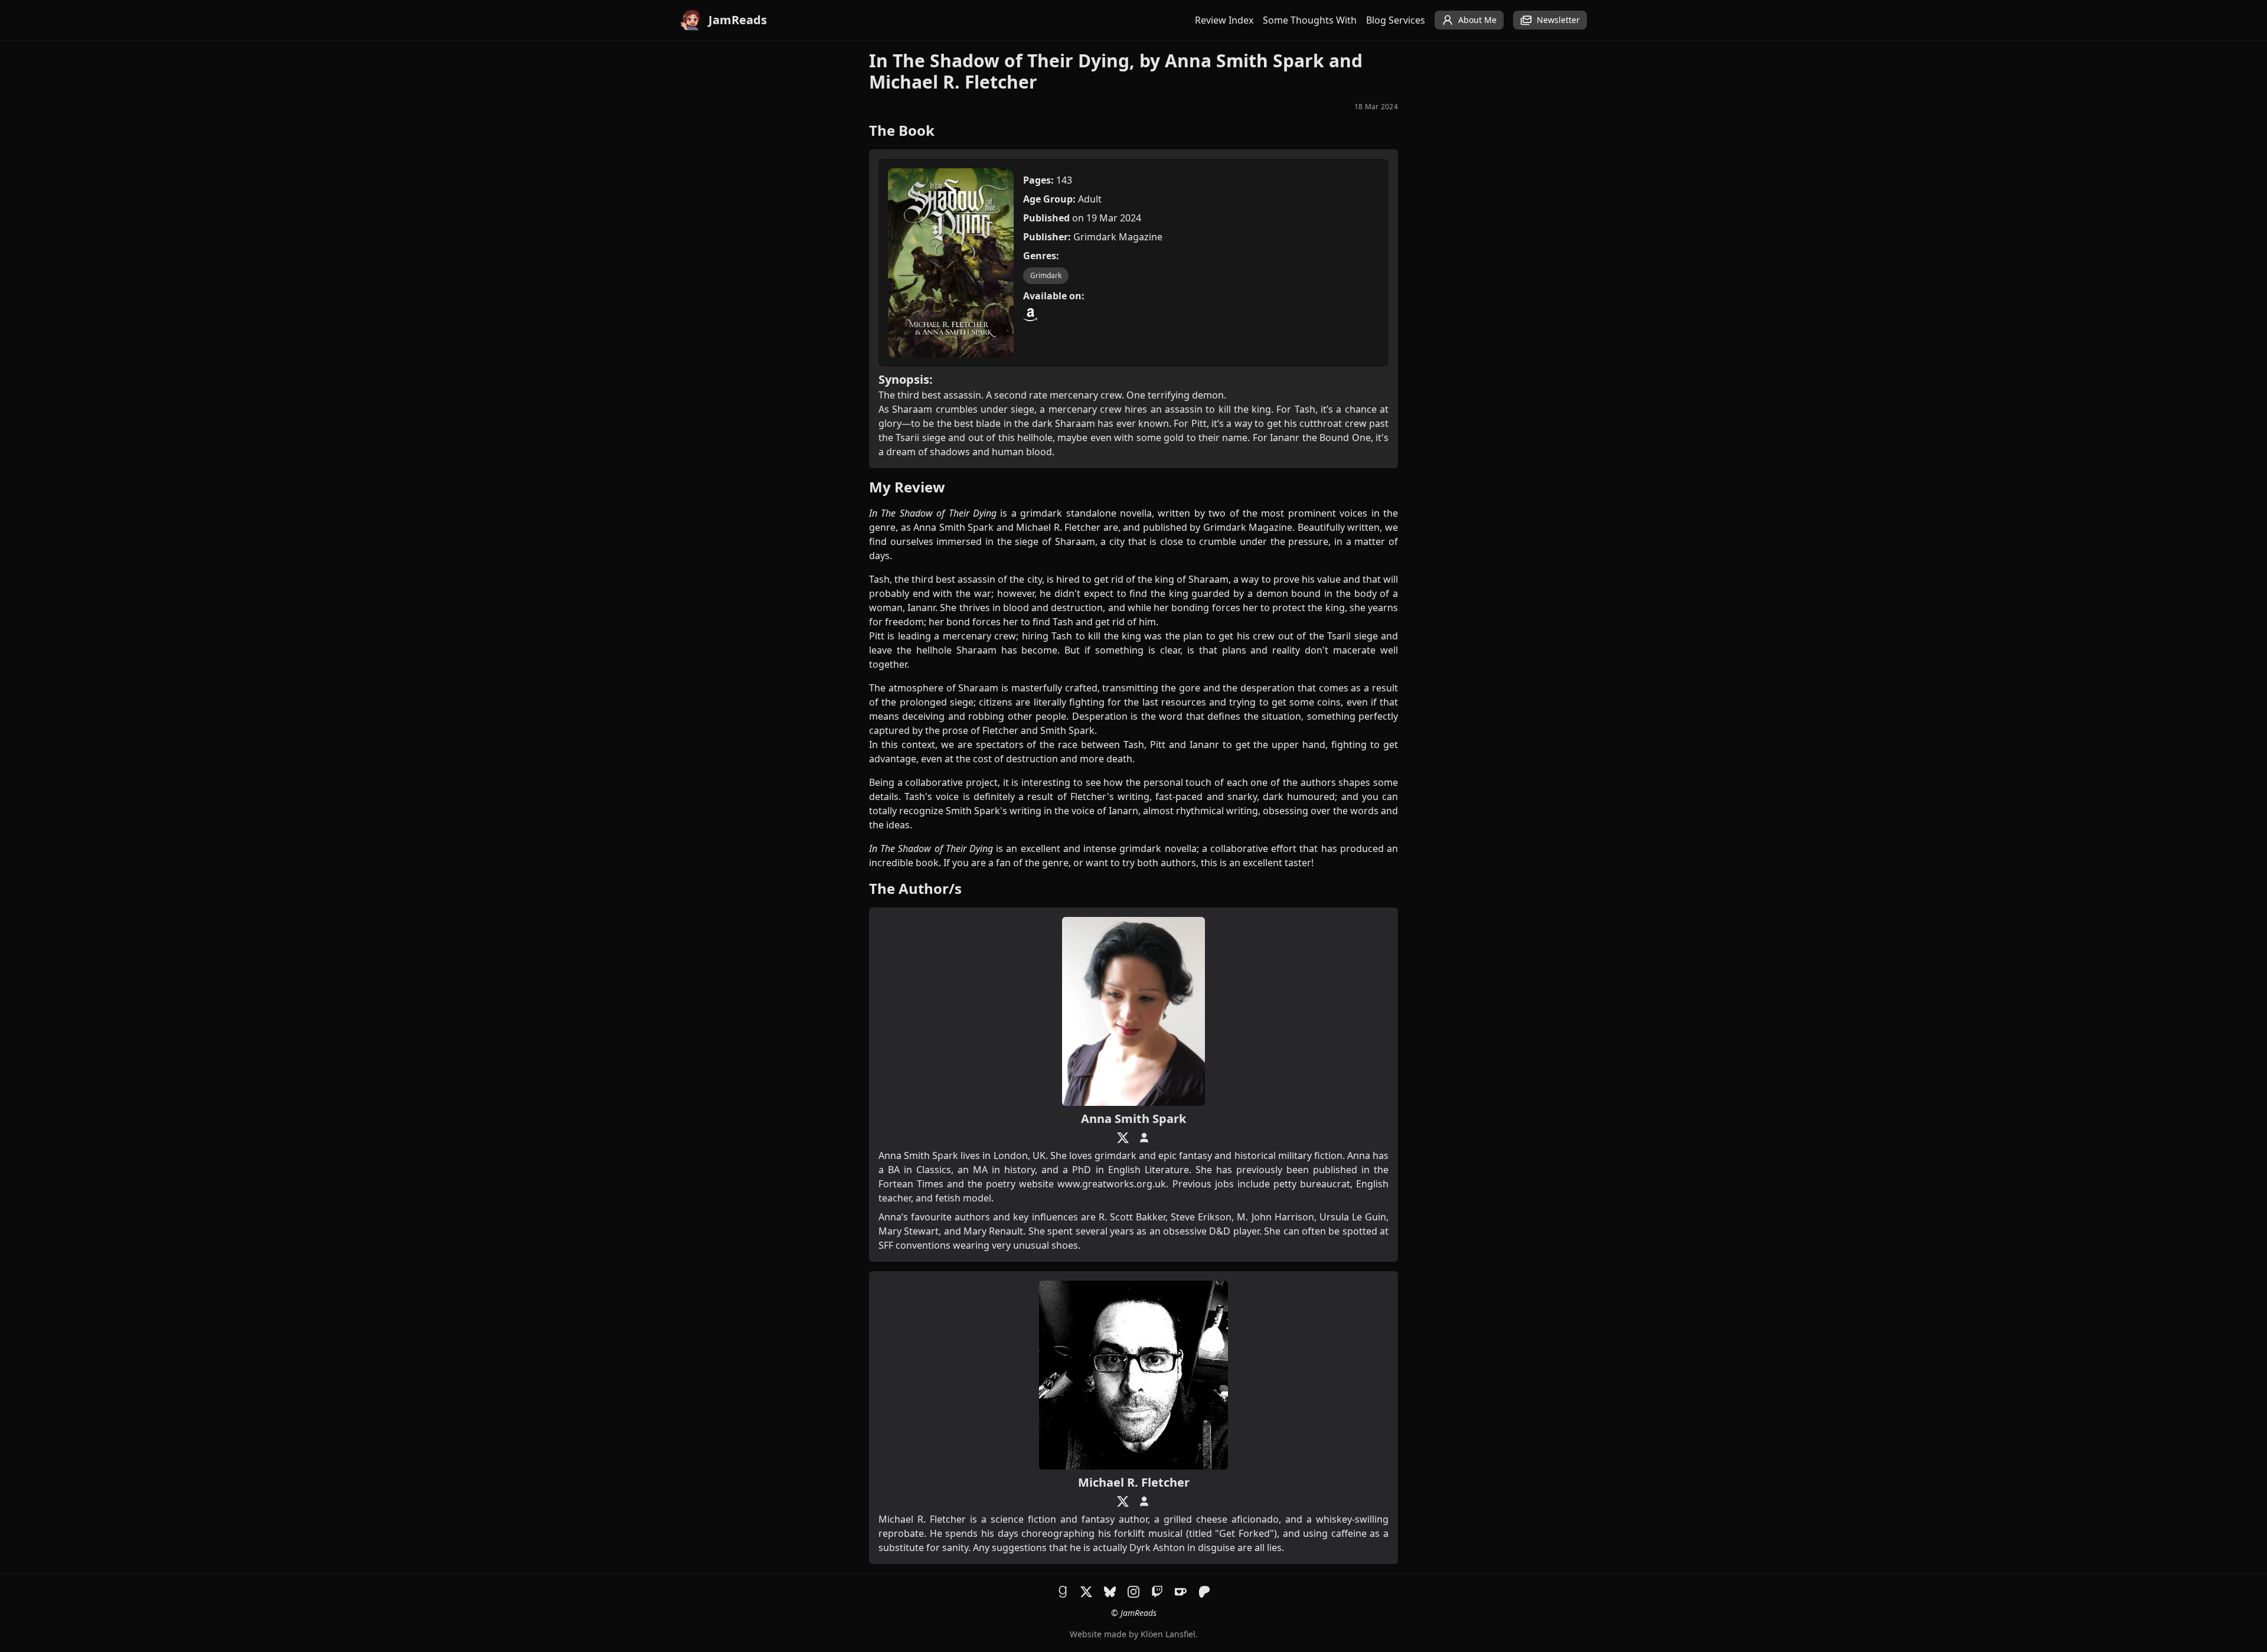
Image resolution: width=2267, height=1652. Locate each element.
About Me (1477, 20)
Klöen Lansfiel (1168, 1634)
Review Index (1224, 20)
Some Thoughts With (1310, 20)
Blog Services (1396, 20)
